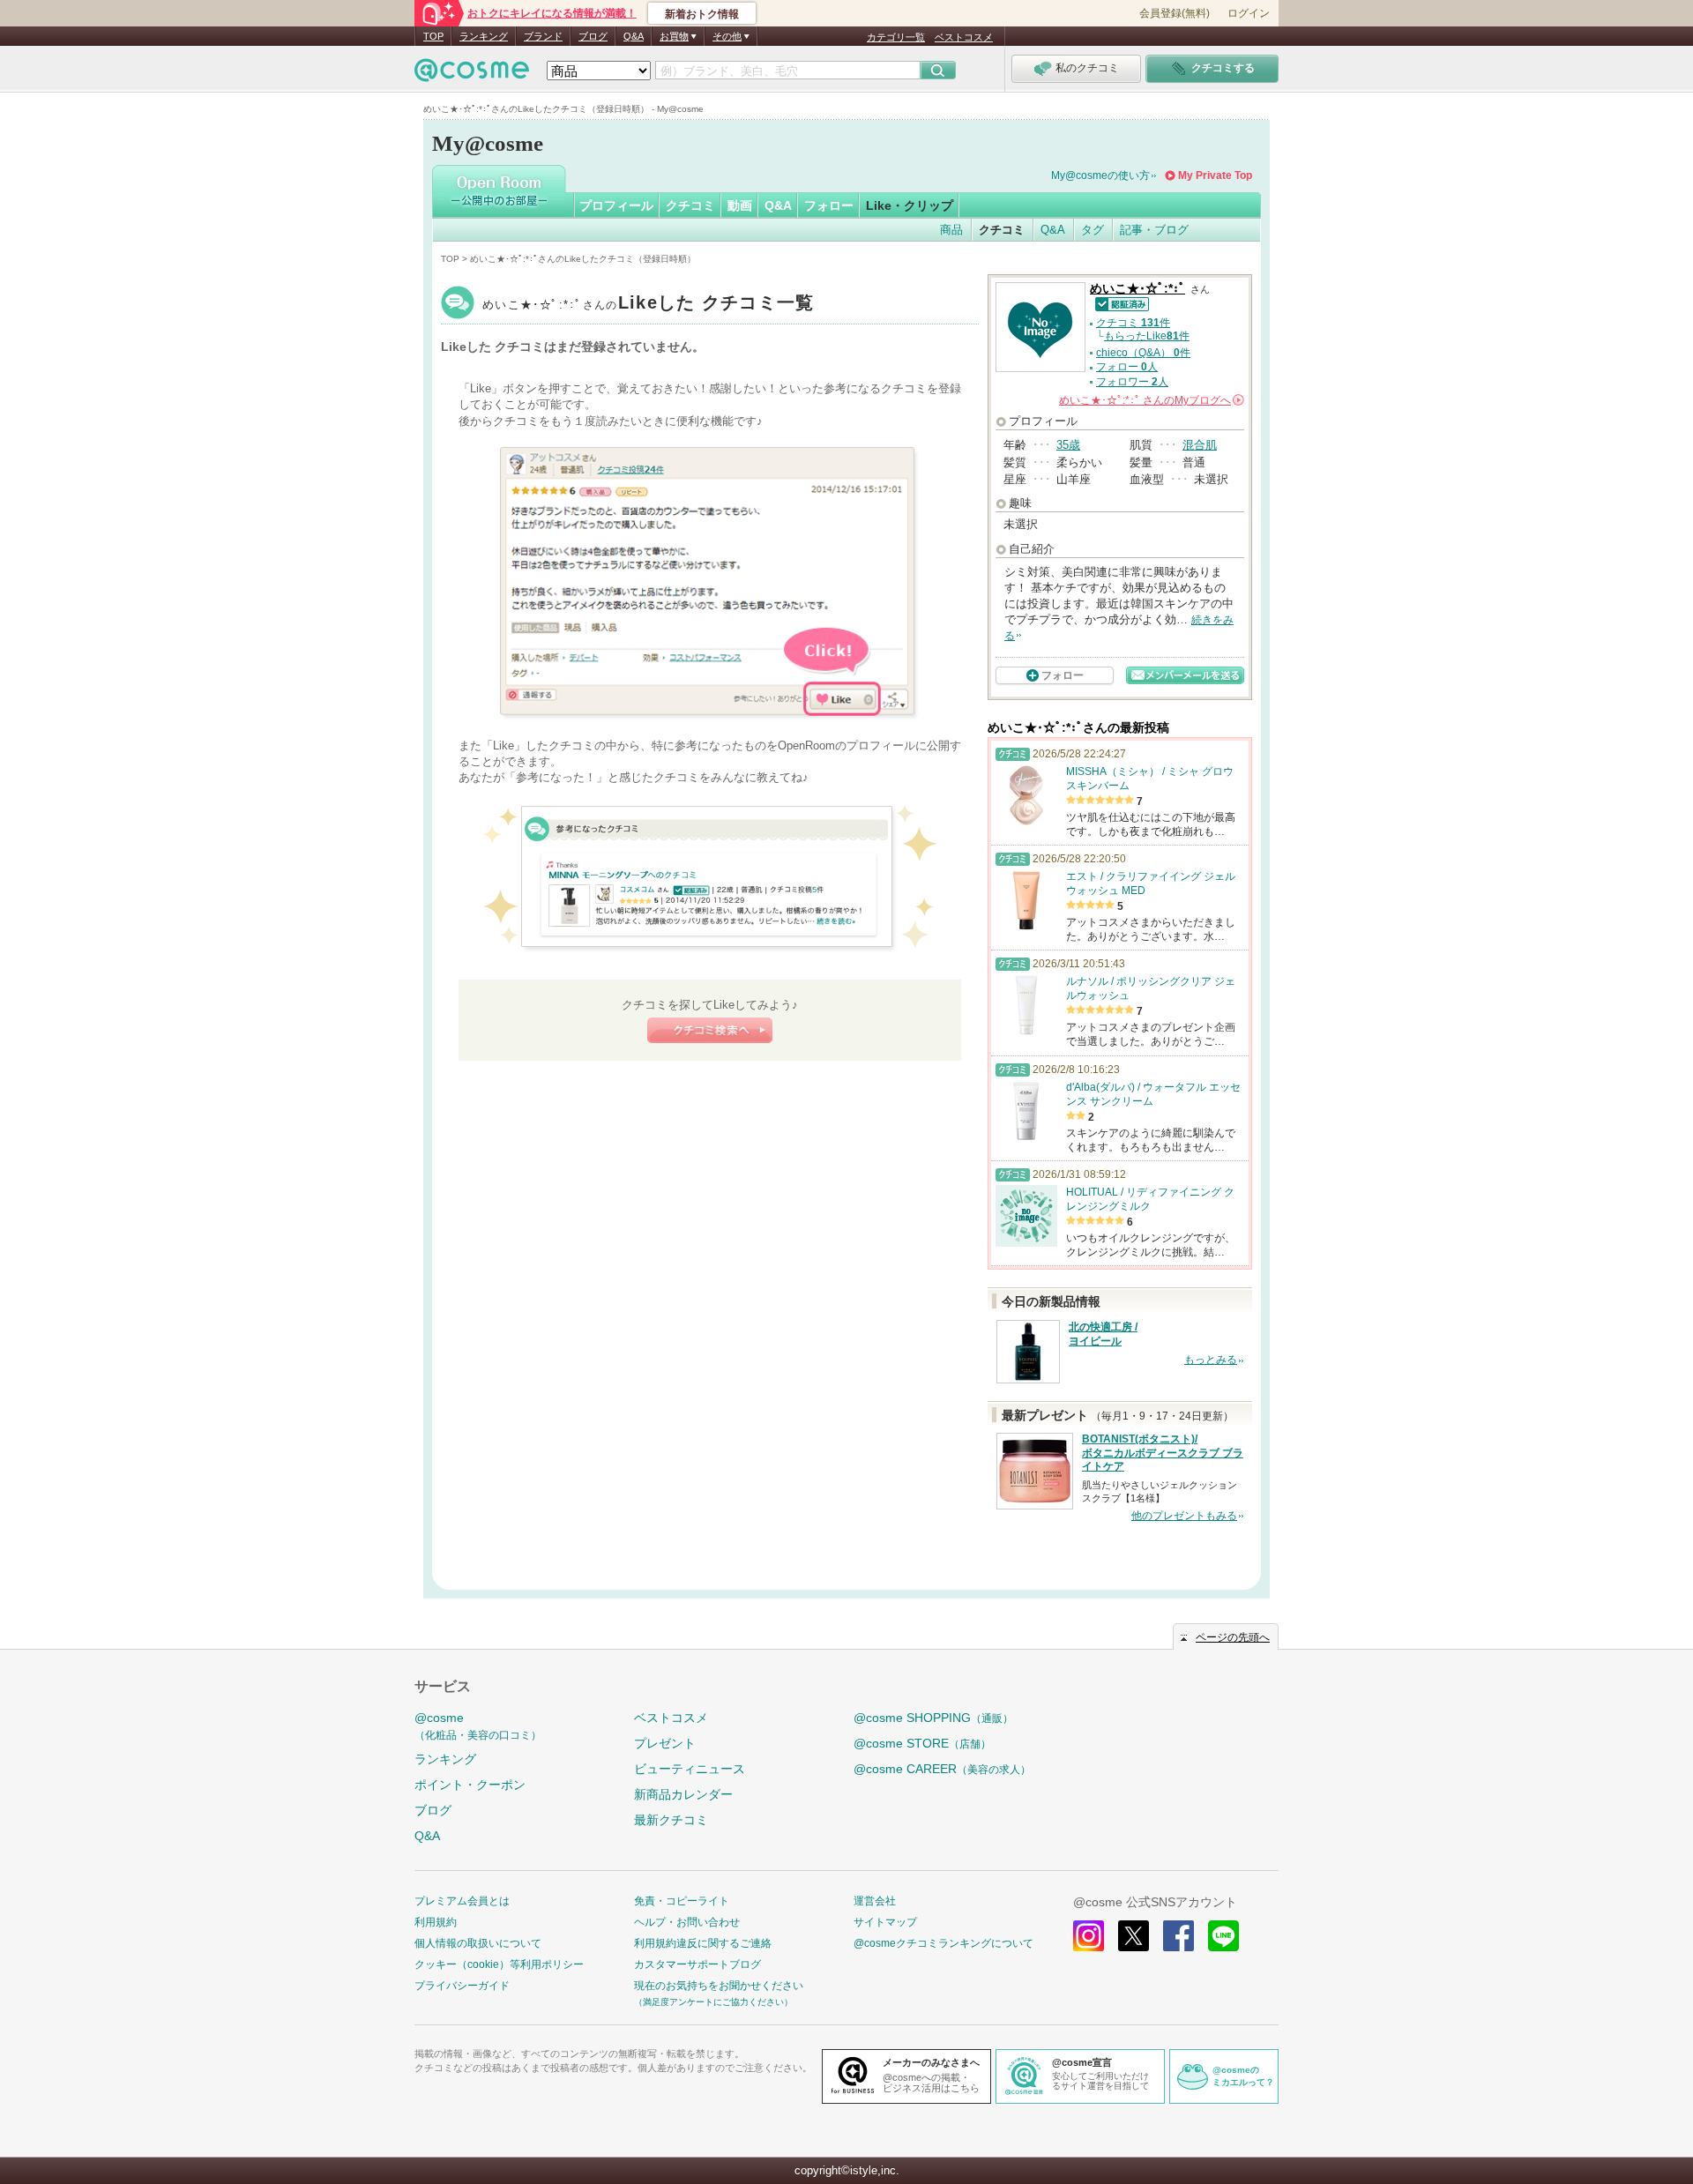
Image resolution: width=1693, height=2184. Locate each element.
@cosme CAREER (942, 1769)
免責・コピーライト (682, 1901)
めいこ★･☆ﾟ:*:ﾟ (649, 305)
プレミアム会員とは (462, 1901)
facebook (1178, 1936)
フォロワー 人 (1132, 382)
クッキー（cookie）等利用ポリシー (499, 1964)
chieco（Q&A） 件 (1143, 353)
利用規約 (436, 1922)
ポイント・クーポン (470, 1785)
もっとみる (1211, 1360)
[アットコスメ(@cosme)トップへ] (472, 75)
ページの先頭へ (1233, 1637)
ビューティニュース (690, 1769)
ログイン (1249, 13)
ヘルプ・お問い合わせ (687, 1922)
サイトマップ (885, 1922)
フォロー (829, 205)
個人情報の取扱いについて (478, 1943)
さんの (1150, 400)
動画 (740, 205)
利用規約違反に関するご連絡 (703, 1943)
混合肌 (1200, 445)
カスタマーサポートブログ (697, 1964)
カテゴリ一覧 (896, 37)
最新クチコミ (671, 1820)
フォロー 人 (1127, 367)
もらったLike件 (1147, 336)
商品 (951, 230)
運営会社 (875, 1901)
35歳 (1068, 445)
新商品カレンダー (683, 1794)
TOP (433, 36)
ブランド (543, 36)
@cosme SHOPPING (933, 1718)
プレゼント (665, 1743)
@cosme (478, 1726)
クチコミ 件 (1133, 323)
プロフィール (616, 205)
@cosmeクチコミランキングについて (943, 1943)
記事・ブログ (1154, 230)
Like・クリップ (910, 205)
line (1223, 1936)
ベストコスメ (964, 37)
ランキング (484, 36)
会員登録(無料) (1175, 13)
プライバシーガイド (462, 1986)
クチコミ (690, 205)
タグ (1093, 230)
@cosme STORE (922, 1743)
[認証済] (1119, 303)
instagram (1089, 1936)
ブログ (593, 36)
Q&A (634, 36)
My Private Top (1215, 175)
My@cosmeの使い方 (1100, 175)
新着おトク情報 (702, 14)
